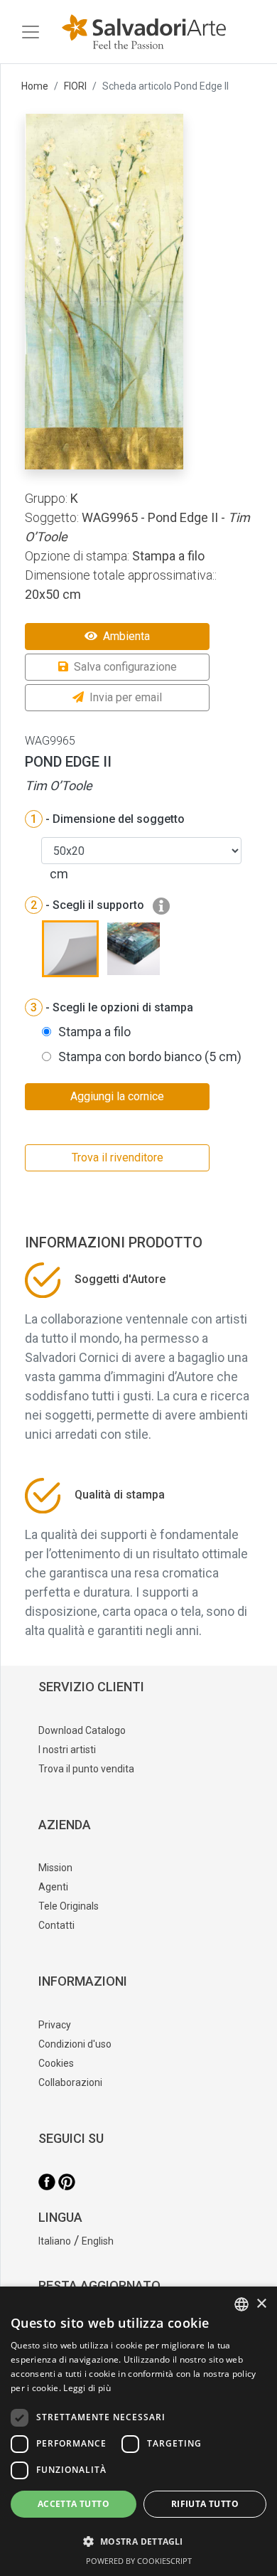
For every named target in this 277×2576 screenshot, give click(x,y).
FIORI (75, 86)
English (98, 2241)
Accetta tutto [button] (74, 2504)
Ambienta (126, 636)
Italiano (55, 2241)
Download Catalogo (82, 1730)
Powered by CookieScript (139, 2561)
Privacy (55, 2025)
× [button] (261, 2304)
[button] (138, 2541)
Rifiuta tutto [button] (205, 2504)
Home (35, 86)
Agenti (53, 1887)
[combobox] (241, 2304)
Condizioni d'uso (75, 2044)
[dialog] (138, 2431)
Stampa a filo (94, 1032)
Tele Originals (69, 1906)
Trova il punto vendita (86, 1769)
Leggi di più (87, 2388)
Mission (55, 1868)
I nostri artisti (67, 1750)
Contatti (56, 1925)
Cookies (56, 2063)
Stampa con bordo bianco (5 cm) (150, 1057)
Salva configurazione (125, 667)
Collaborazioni (70, 2082)
